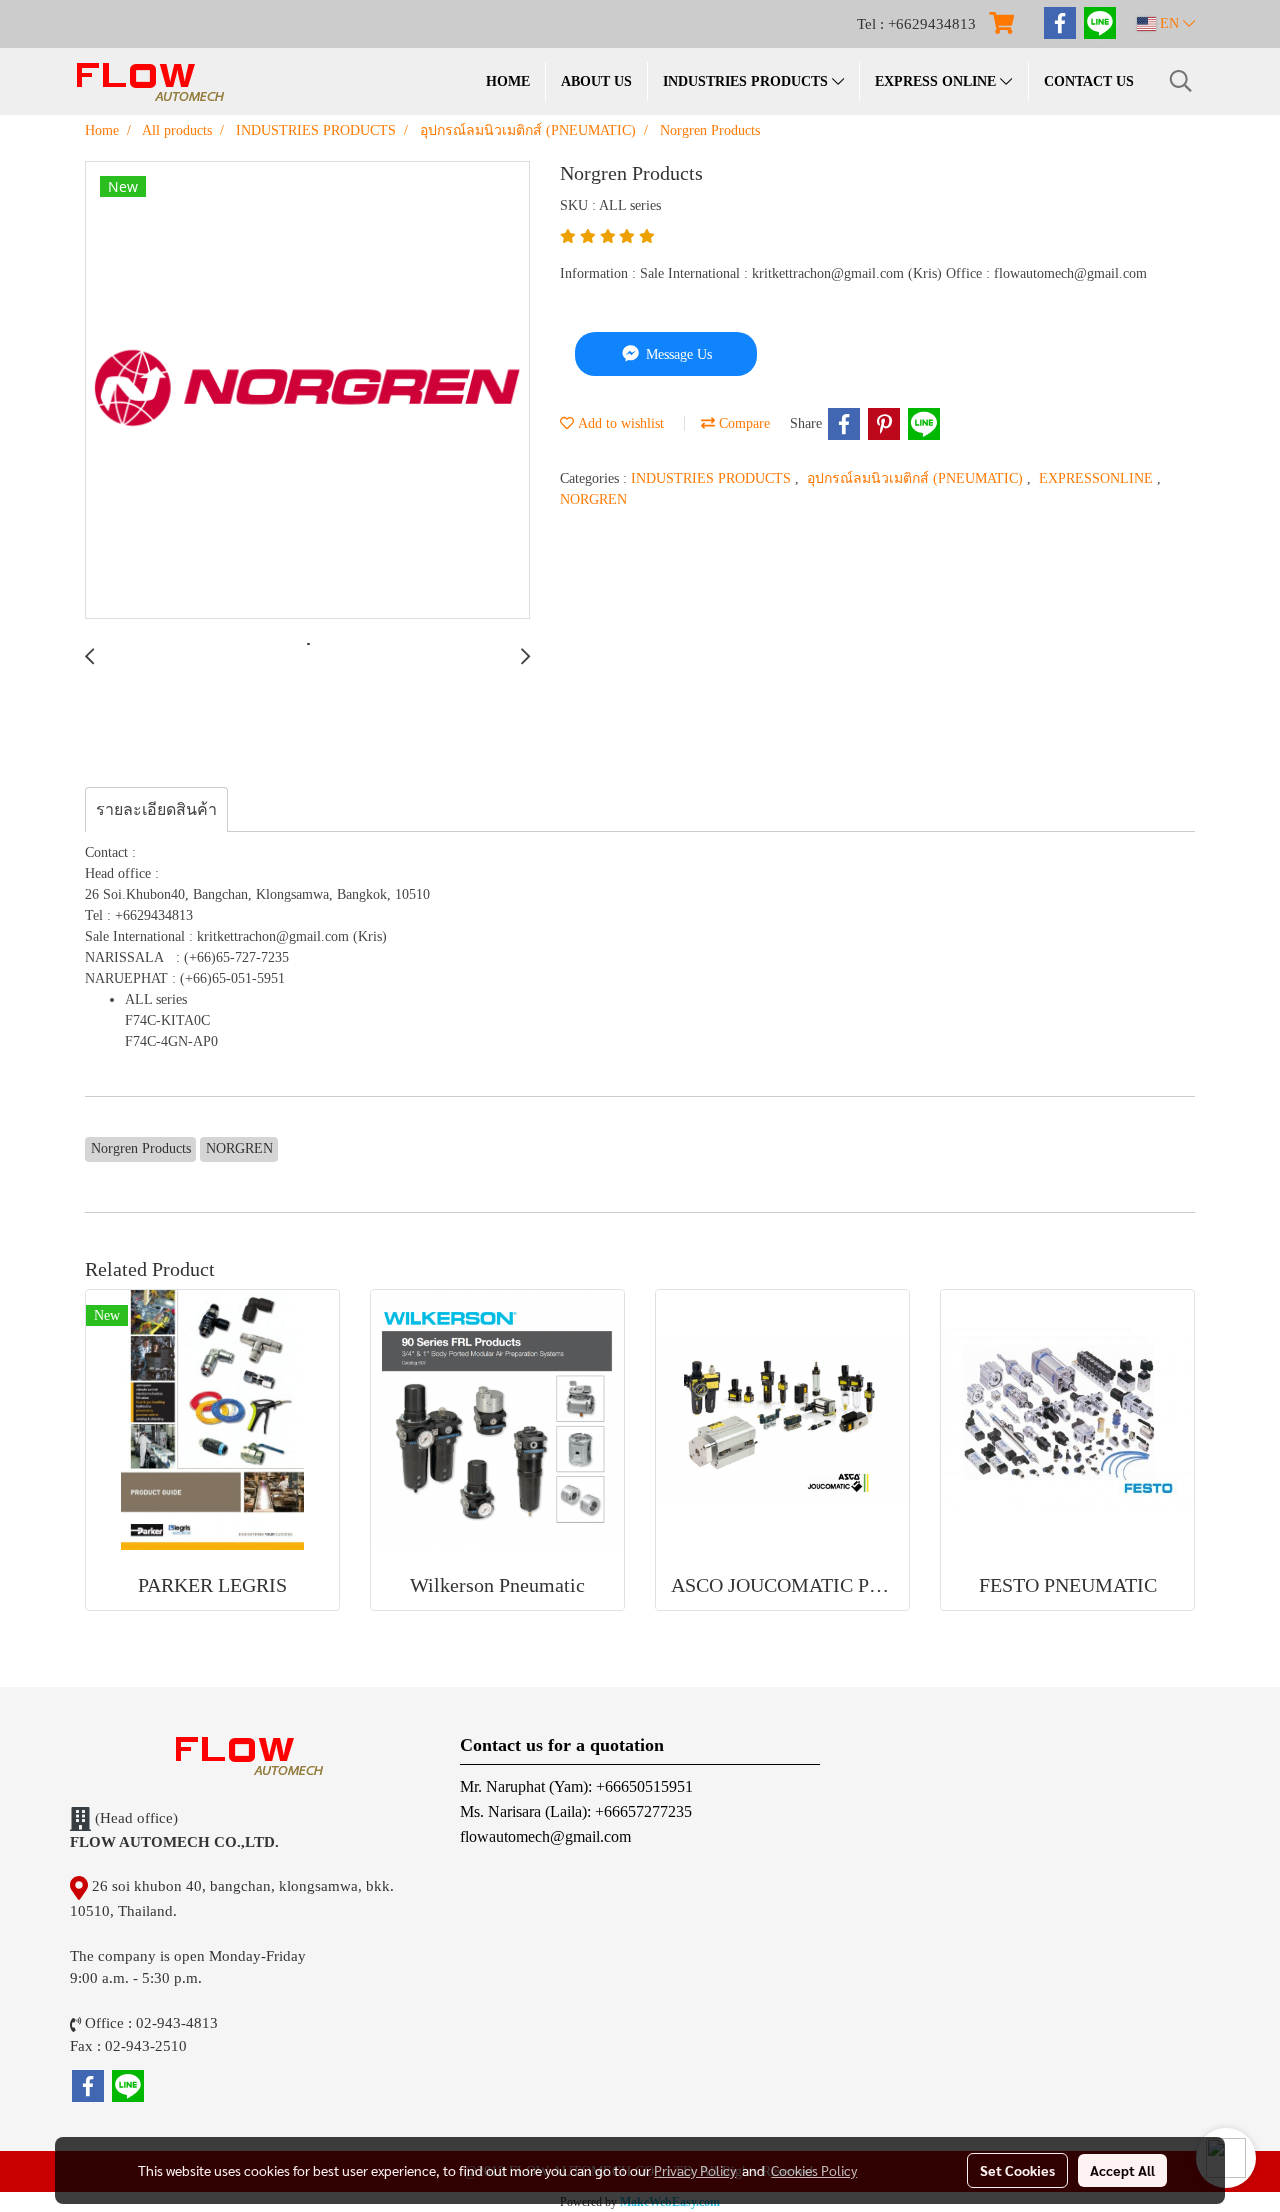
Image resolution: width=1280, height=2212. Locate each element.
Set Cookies (1017, 2170)
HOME (508, 81)
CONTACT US (1089, 81)
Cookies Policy (814, 2170)
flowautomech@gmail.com (545, 1836)
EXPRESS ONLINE (937, 81)
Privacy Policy (695, 2170)
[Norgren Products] (307, 391)
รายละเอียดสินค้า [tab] (156, 809)
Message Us (677, 354)
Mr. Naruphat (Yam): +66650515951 (576, 1786)
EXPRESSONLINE (1098, 478)
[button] (1181, 81)
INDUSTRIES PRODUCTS (747, 81)
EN (1169, 23)
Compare (742, 423)
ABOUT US (596, 81)
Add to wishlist (619, 423)
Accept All (1122, 2170)
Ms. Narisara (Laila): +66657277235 (576, 1811)
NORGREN (593, 499)
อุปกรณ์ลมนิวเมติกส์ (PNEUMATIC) (917, 478)
